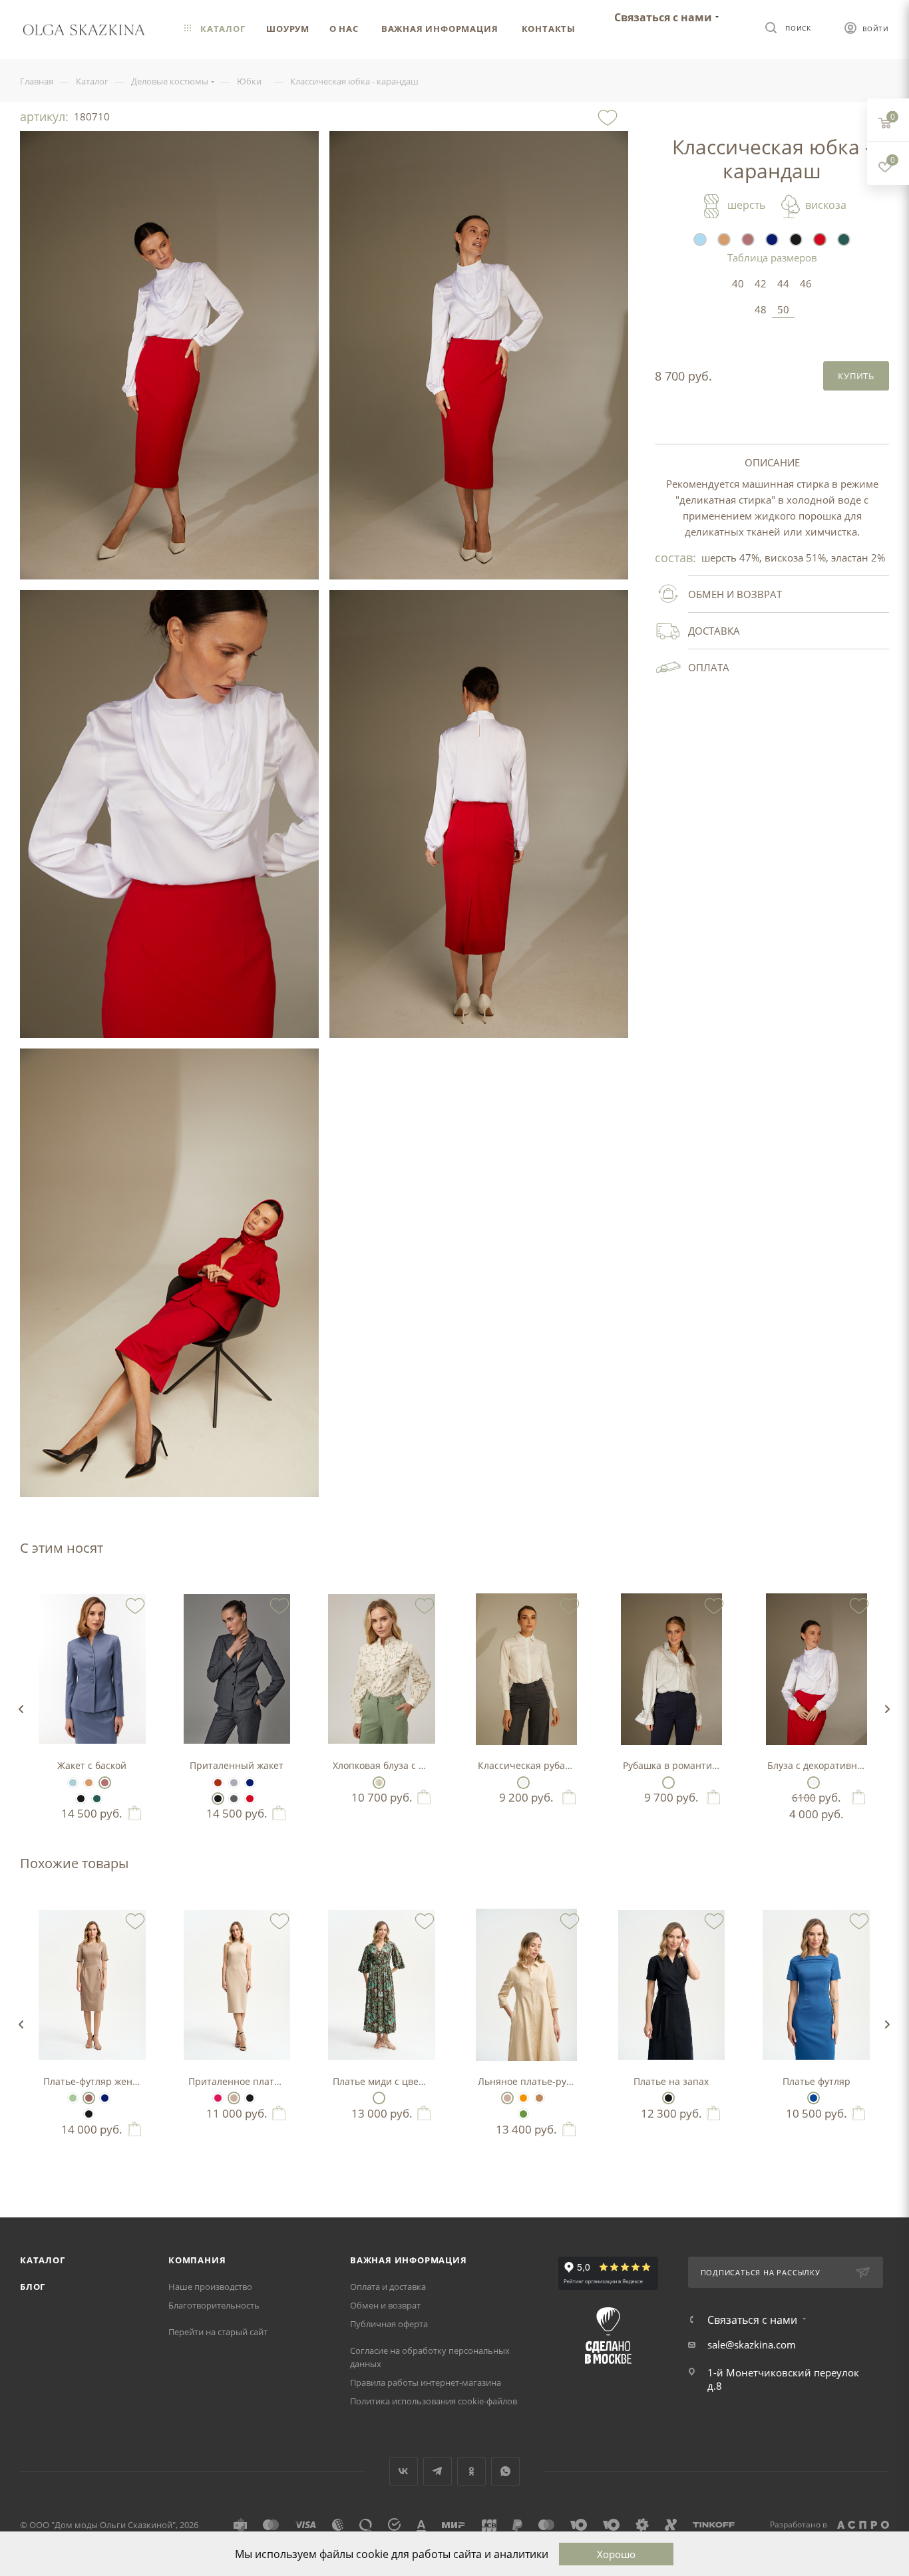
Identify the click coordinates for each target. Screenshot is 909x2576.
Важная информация (409, 2260)
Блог (33, 2287)
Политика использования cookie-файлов (434, 2401)
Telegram (438, 2471)
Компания (197, 2260)
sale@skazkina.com (752, 2344)
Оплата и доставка (388, 2287)
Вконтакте (404, 2471)
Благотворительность (214, 2305)
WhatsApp (505, 2471)
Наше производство (210, 2287)
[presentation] (21, 1709)
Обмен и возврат (385, 2305)
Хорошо (616, 2554)
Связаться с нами (663, 17)
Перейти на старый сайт (218, 2332)
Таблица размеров (772, 257)
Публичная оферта (389, 2324)
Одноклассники (471, 2471)
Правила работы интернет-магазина (426, 2382)
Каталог (43, 2260)
